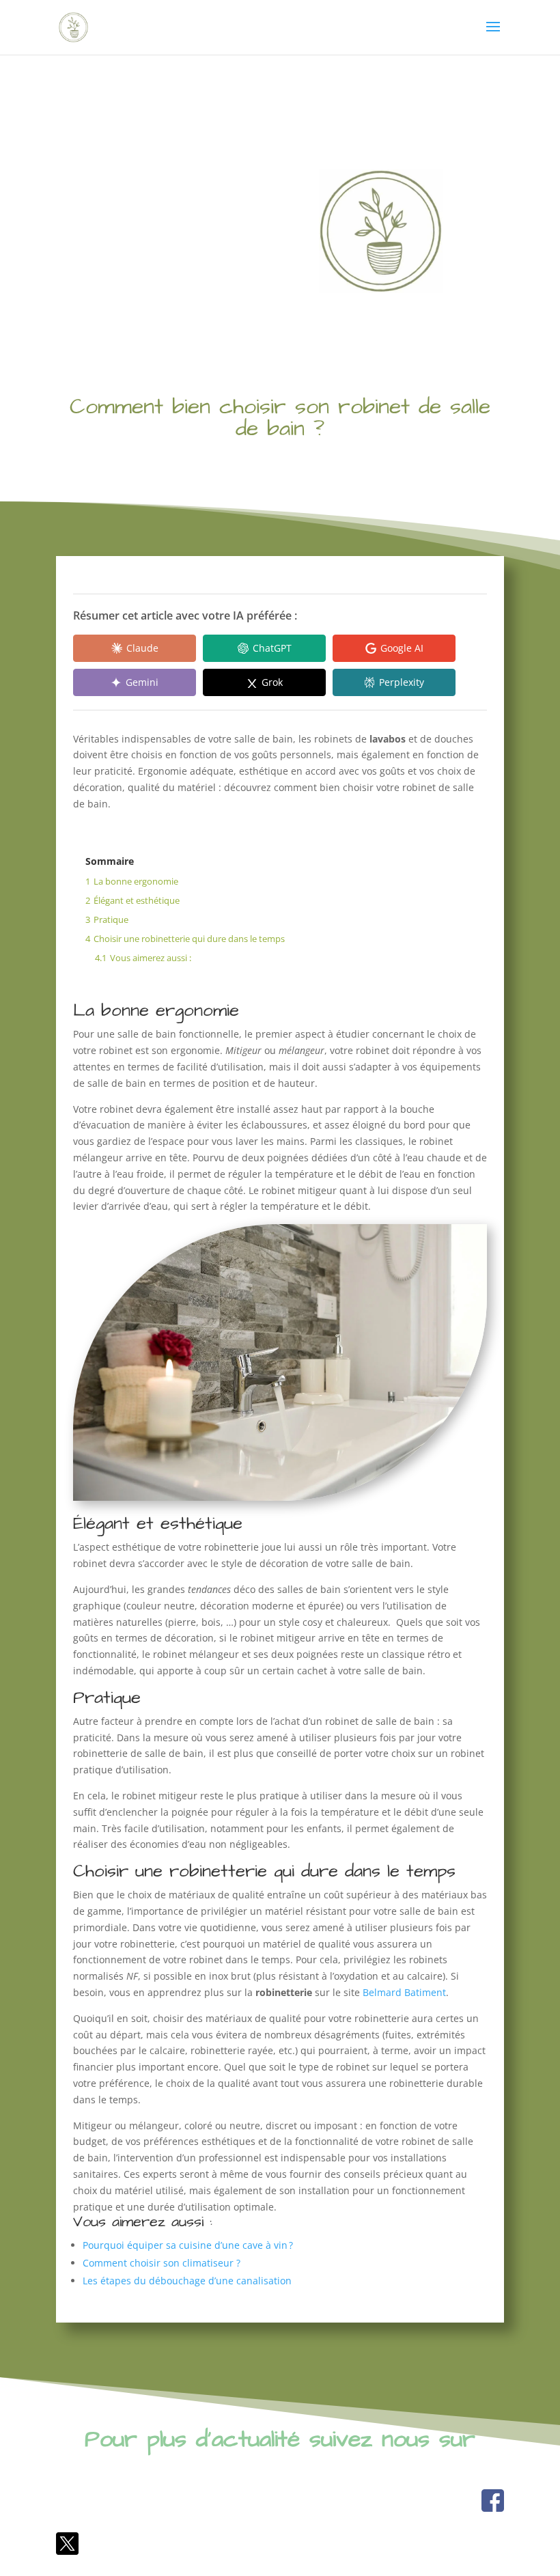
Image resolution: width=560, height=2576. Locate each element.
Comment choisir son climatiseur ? (162, 2263)
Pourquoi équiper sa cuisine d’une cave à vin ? (188, 2245)
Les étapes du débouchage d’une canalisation (187, 2281)
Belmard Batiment (404, 1992)
